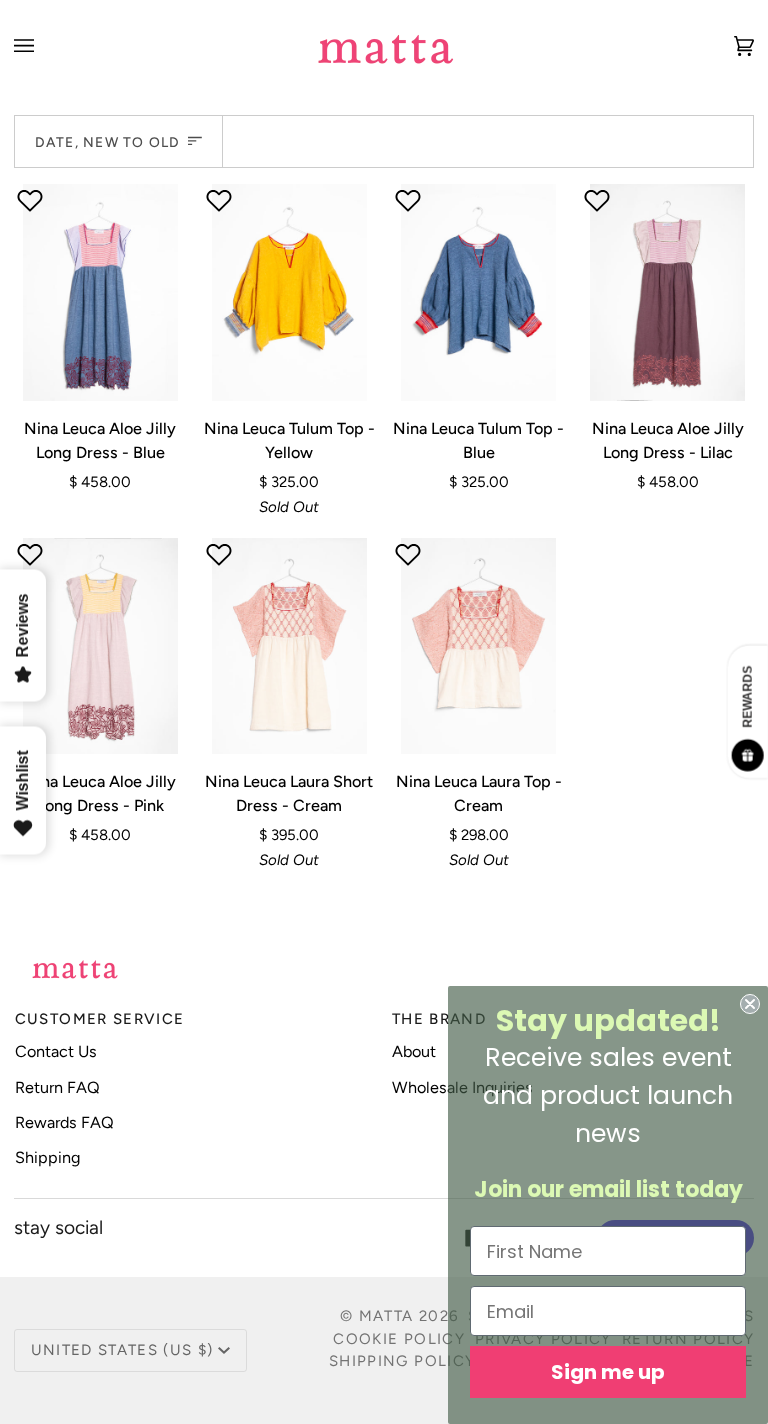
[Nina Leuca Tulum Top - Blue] (478, 292)
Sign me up (608, 1372)
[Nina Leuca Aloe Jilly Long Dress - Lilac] (667, 292)
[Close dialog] (750, 1004)
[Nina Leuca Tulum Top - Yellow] (289, 292)
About (414, 1051)
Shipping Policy (402, 1361)
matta (386, 1316)
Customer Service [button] (100, 1019)
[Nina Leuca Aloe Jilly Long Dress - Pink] (100, 646)
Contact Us (56, 1051)
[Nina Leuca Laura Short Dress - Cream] (289, 646)
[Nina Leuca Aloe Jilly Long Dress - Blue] (100, 292)
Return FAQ (57, 1087)
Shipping (48, 1157)
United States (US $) (122, 1350)
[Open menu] (44, 45)
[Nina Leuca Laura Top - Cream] (478, 646)
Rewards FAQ (64, 1122)
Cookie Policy (399, 1339)
